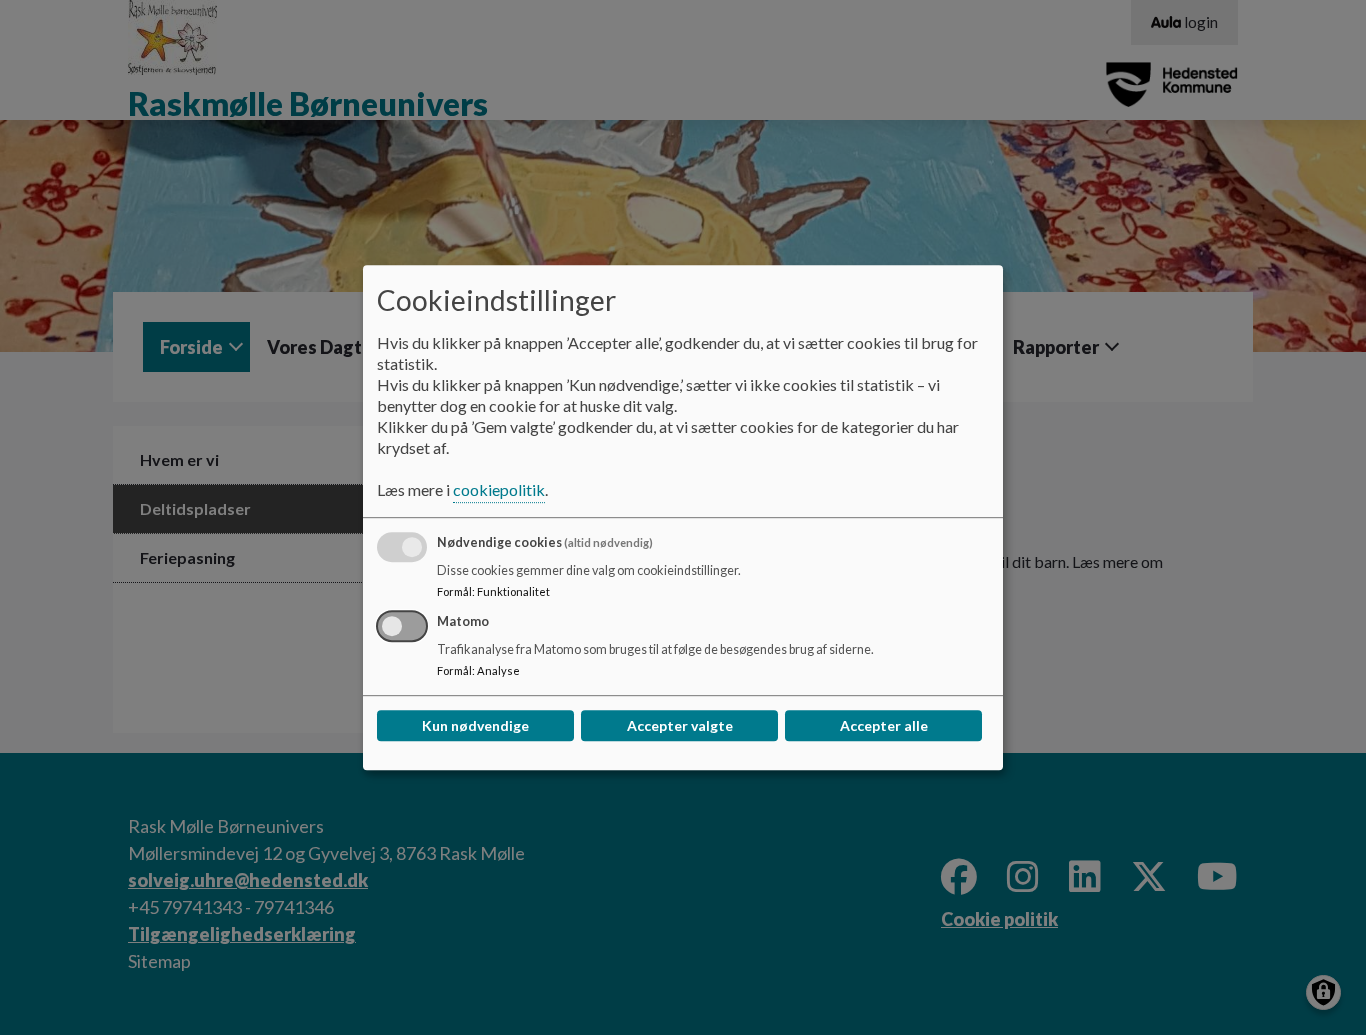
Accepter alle (884, 725)
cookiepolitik (499, 489)
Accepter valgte (680, 725)
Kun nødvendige (475, 725)
